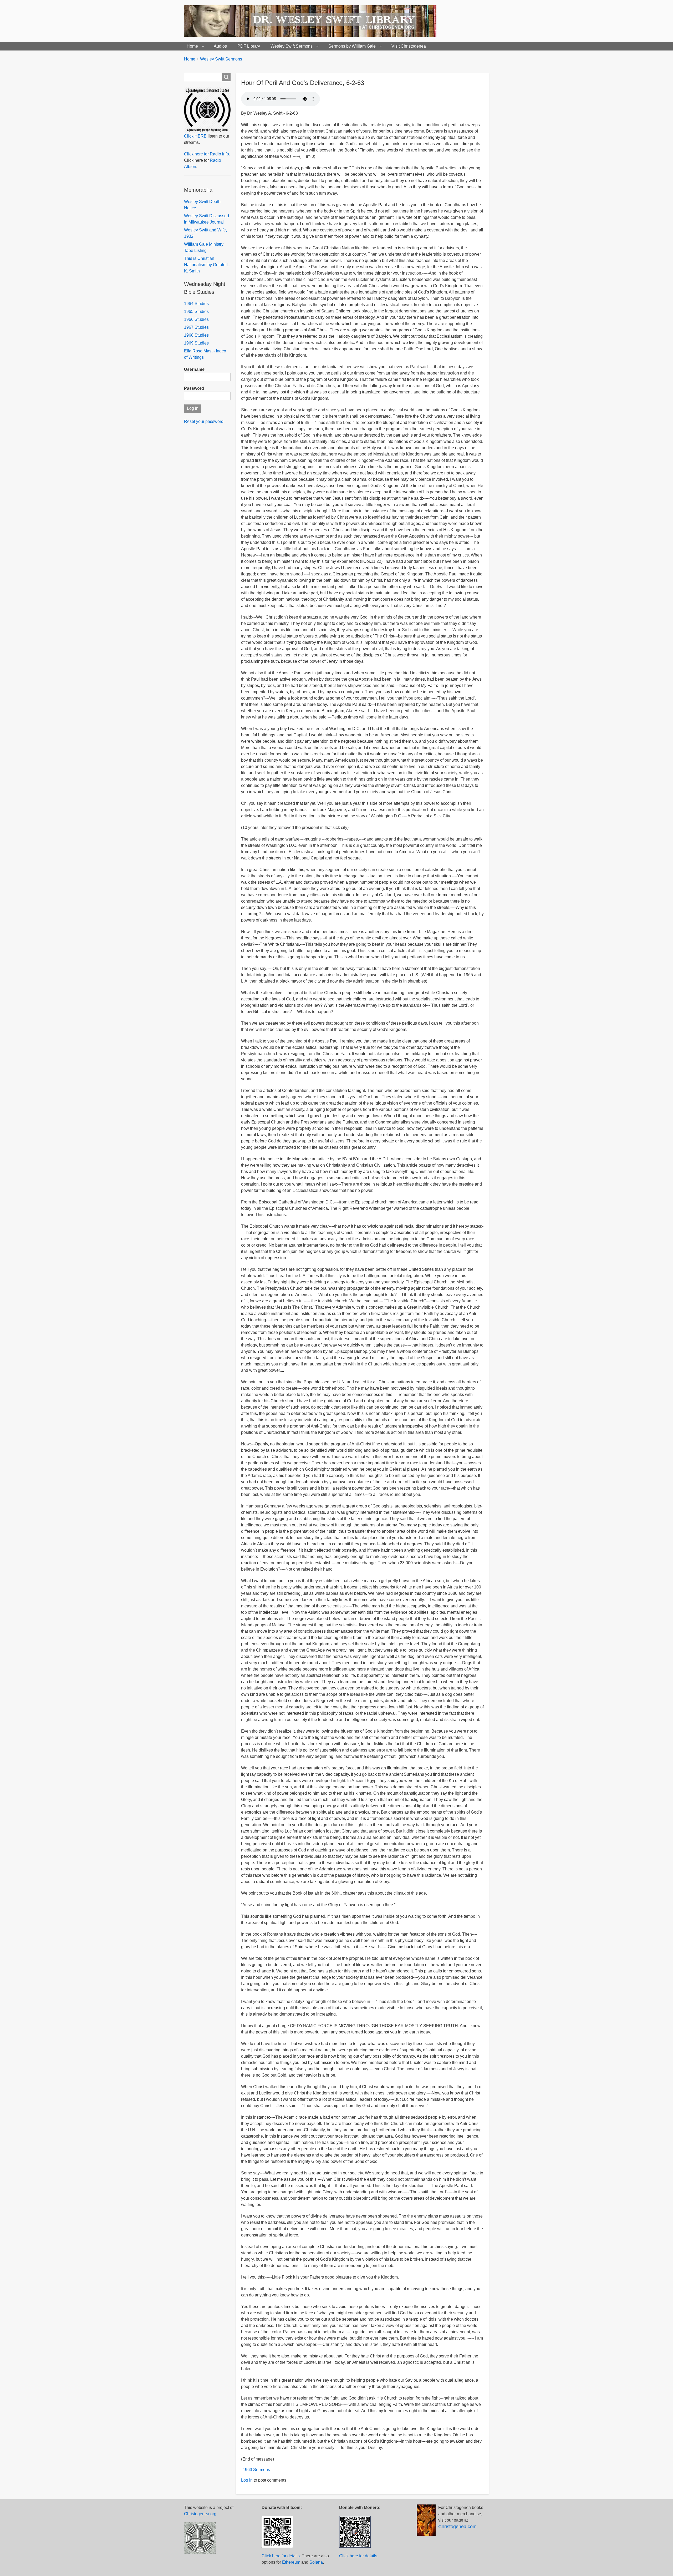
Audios (220, 46)
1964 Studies (196, 304)
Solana (316, 2562)
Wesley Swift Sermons (292, 46)
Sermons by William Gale (352, 46)
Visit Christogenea (409, 46)
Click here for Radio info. (207, 154)
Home (192, 46)
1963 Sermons (256, 2470)
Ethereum (291, 2562)
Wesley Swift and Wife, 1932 (205, 233)
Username (194, 369)
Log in (247, 2480)
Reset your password (204, 421)
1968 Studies (196, 335)
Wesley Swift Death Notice (202, 205)
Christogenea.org (200, 2514)
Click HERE (195, 136)
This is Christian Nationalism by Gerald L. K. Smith (207, 265)
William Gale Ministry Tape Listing (204, 247)
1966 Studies (196, 319)
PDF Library (249, 46)
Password (194, 388)
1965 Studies (196, 312)
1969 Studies (196, 343)
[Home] (312, 21)
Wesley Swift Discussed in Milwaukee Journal (207, 219)
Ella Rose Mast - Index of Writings (205, 354)
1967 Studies (196, 327)
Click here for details (281, 2556)
